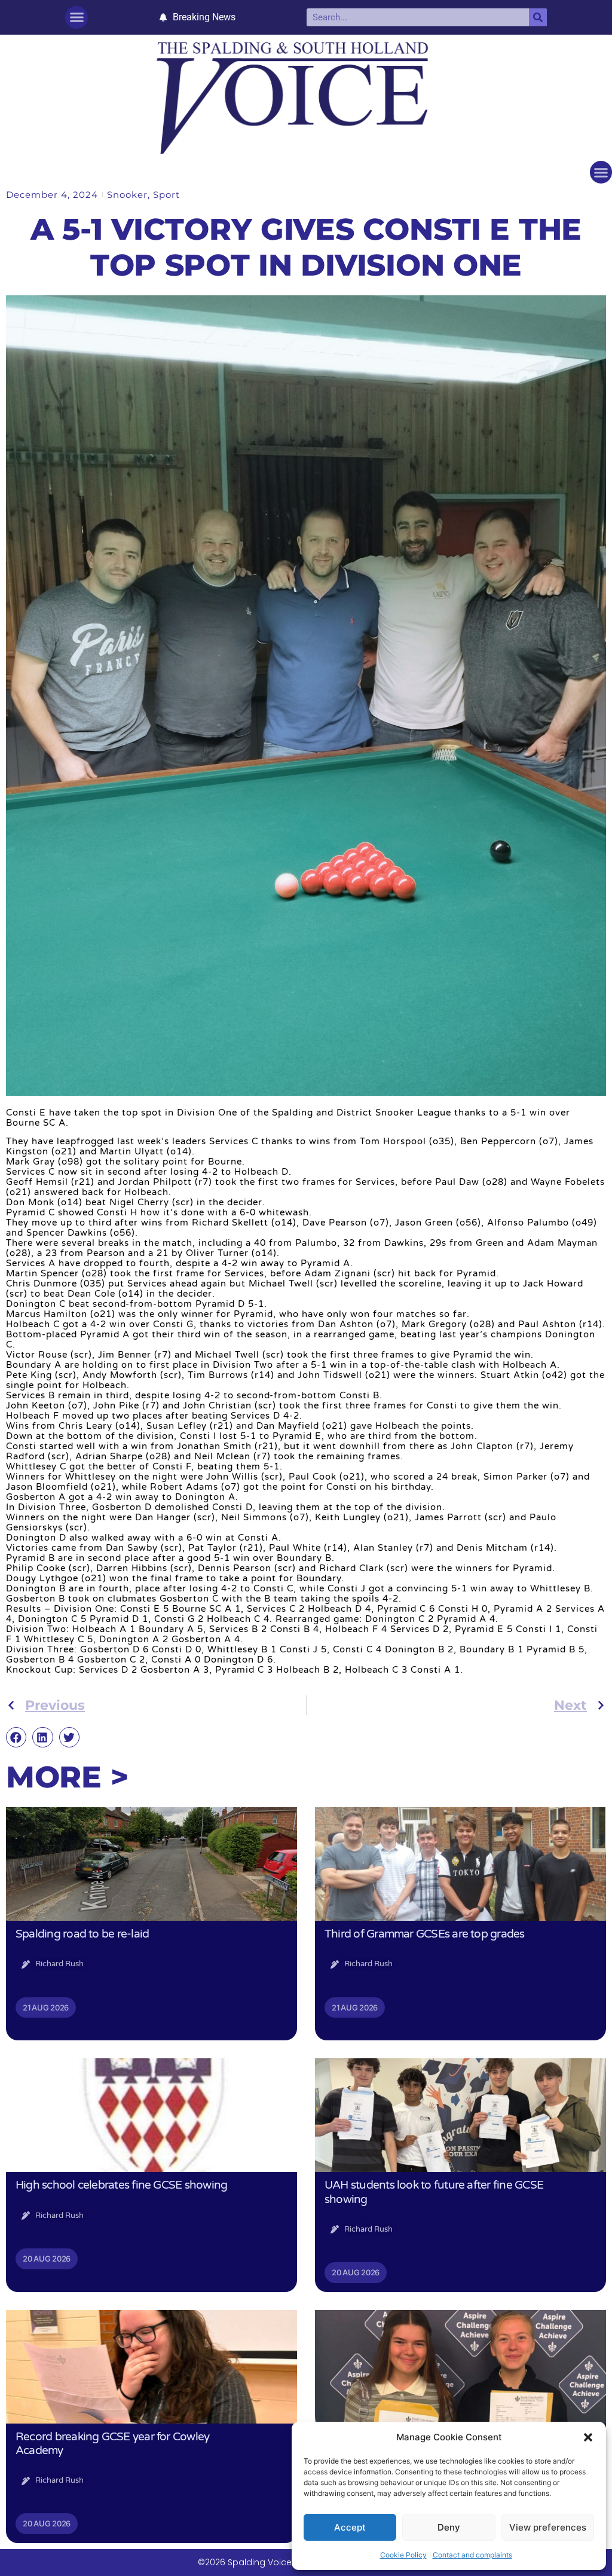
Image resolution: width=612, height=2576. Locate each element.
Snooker (127, 195)
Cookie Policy (403, 2555)
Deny (449, 2527)
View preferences (548, 2527)
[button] (588, 2437)
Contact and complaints (472, 2555)
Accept (350, 2527)
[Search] (538, 17)
